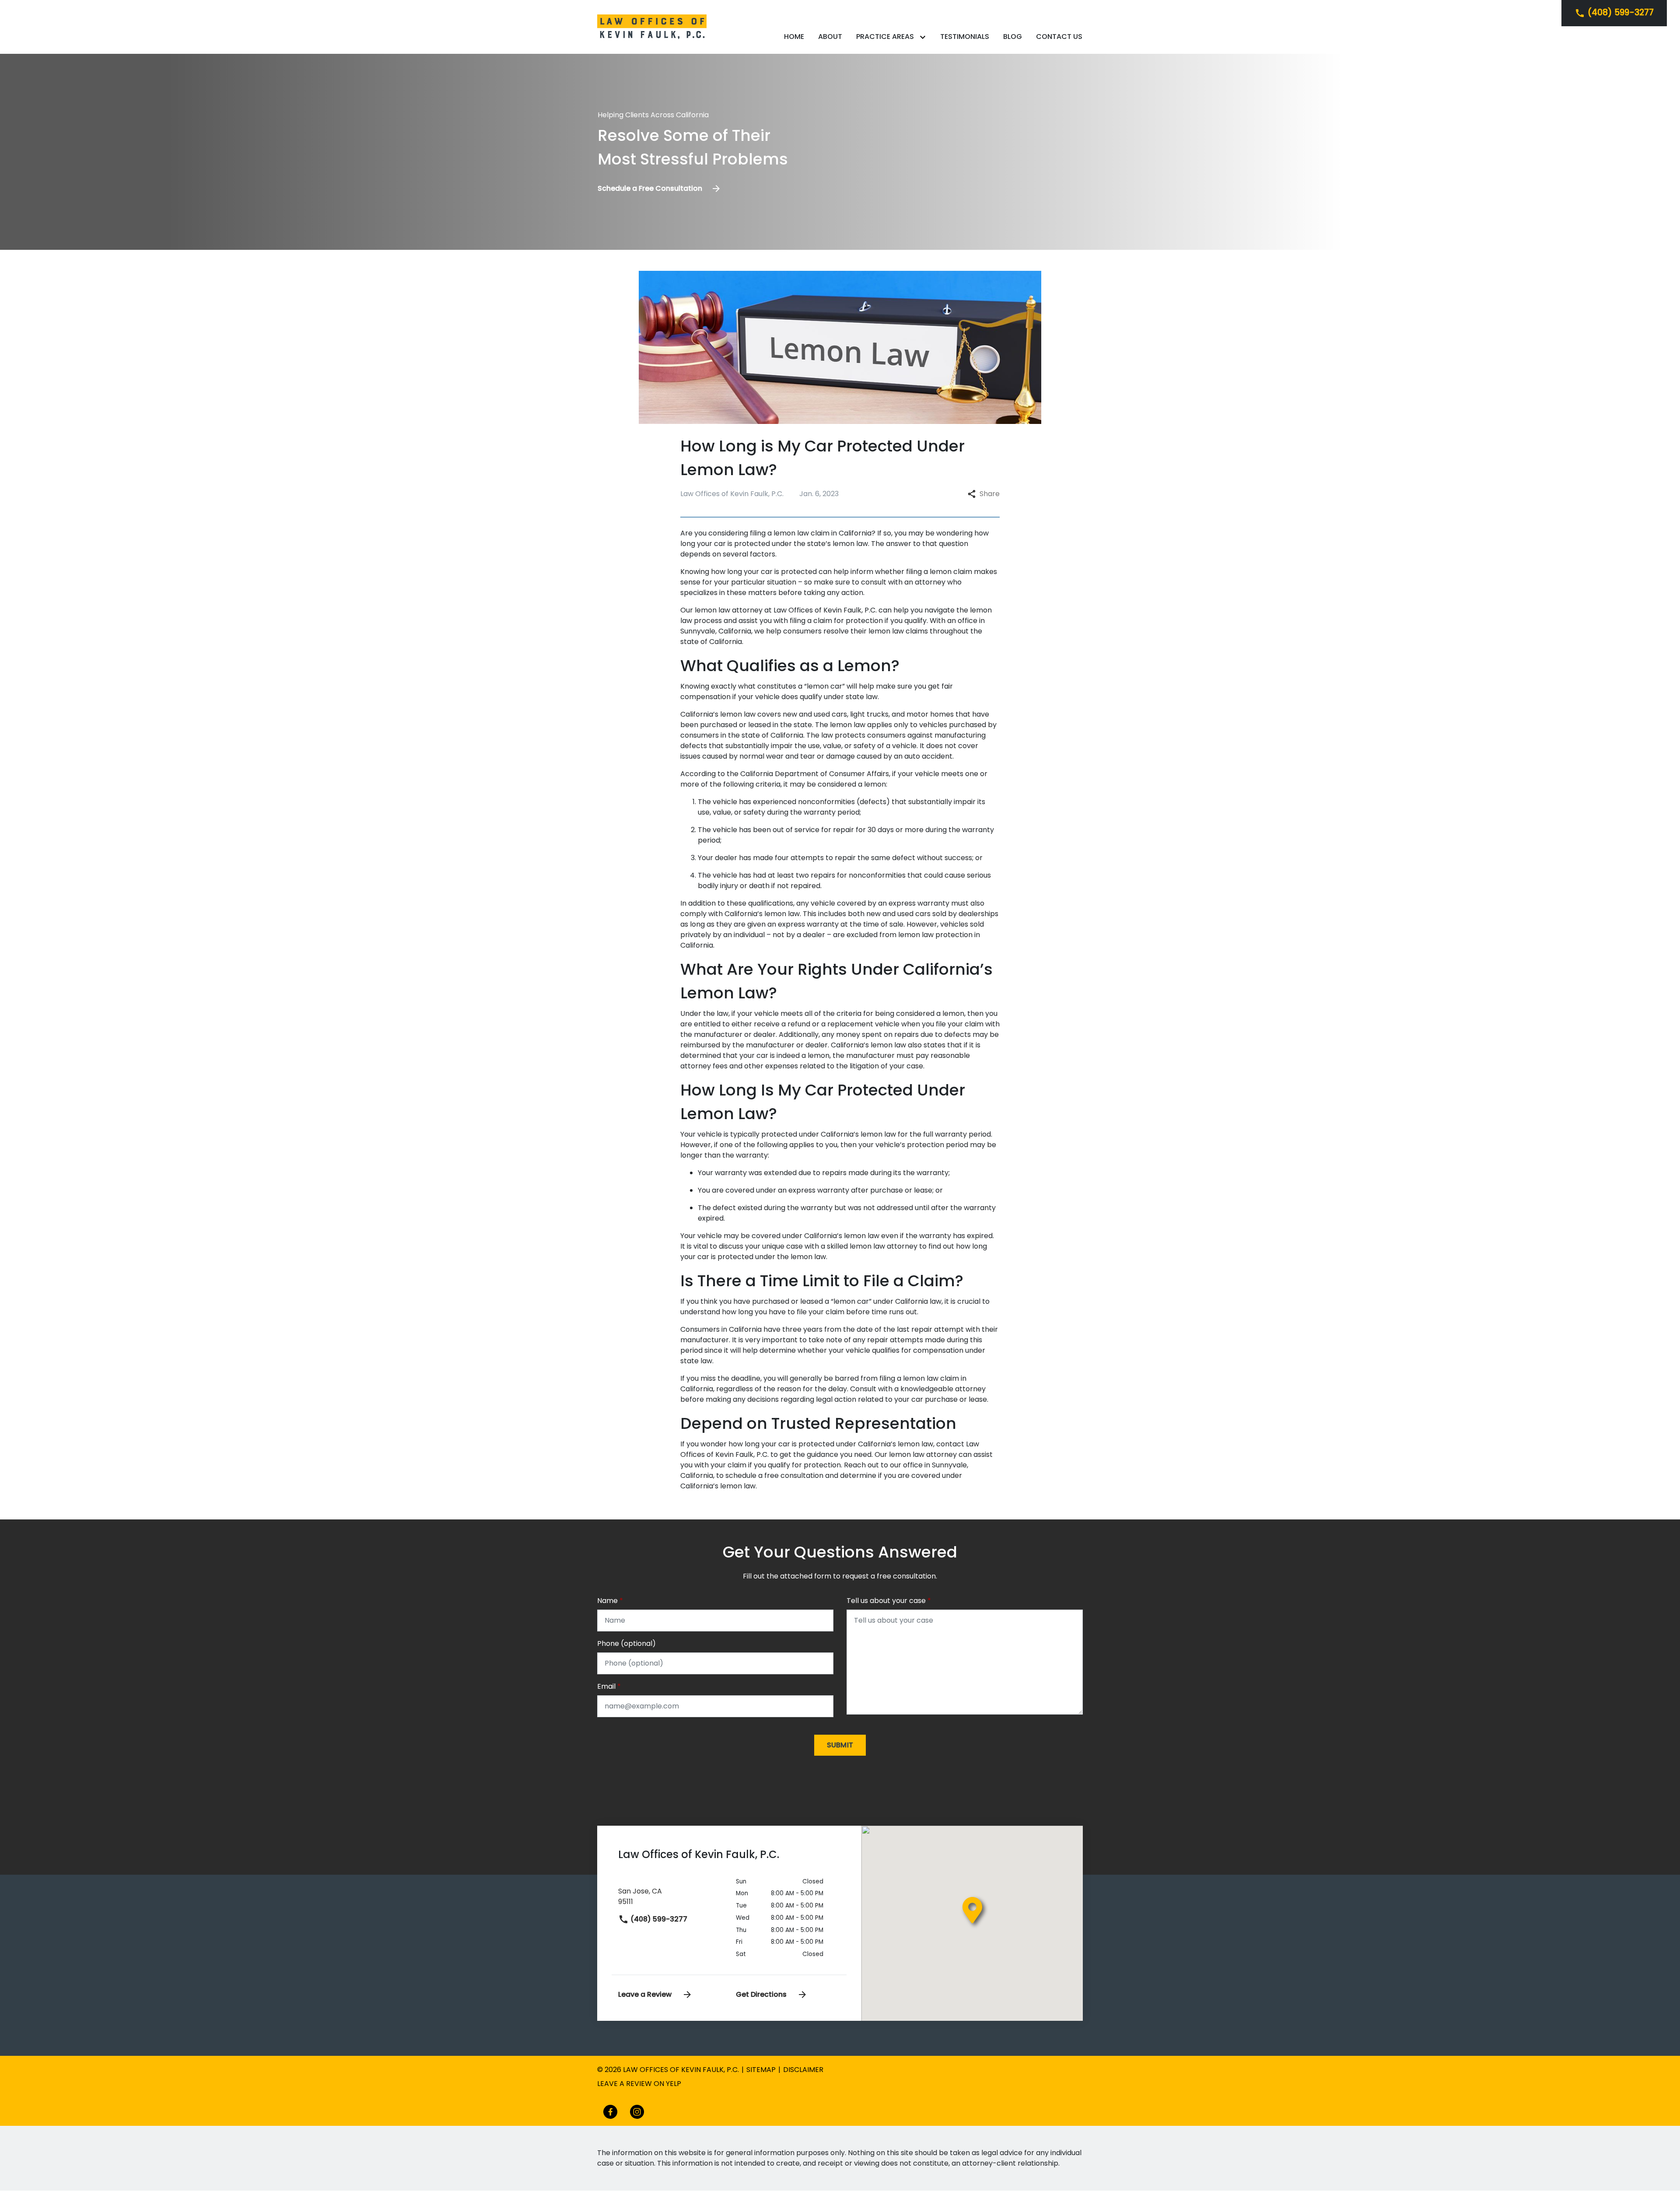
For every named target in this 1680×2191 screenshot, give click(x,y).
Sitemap (761, 2070)
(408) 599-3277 (658, 1919)
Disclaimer (803, 2070)
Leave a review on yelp (639, 2084)
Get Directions (762, 1994)
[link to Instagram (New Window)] (637, 2112)
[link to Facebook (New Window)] (610, 2112)
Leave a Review (646, 1994)
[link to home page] (652, 26)
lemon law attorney (729, 610)
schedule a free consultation (774, 1475)
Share (990, 494)
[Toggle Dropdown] (924, 37)
